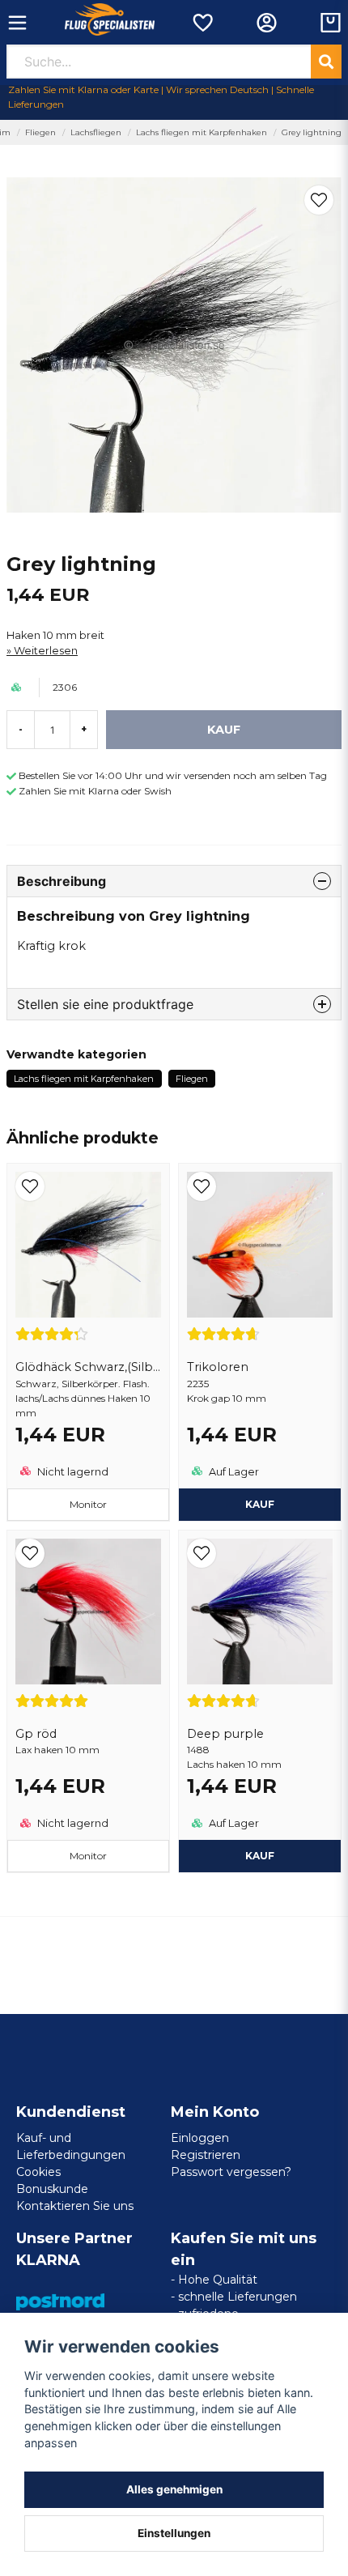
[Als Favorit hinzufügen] (202, 23)
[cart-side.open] (331, 23)
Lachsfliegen (96, 132)
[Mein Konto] (267, 23)
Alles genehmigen (174, 2489)
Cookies (38, 2172)
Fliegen (40, 132)
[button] (319, 200)
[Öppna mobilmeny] (17, 23)
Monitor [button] (88, 1504)
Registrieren (206, 2155)
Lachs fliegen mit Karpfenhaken (202, 132)
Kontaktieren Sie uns (75, 2206)
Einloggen (200, 2138)
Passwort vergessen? (231, 2172)
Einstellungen (174, 2533)
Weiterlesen (46, 651)
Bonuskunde (52, 2189)
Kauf (260, 1504)
